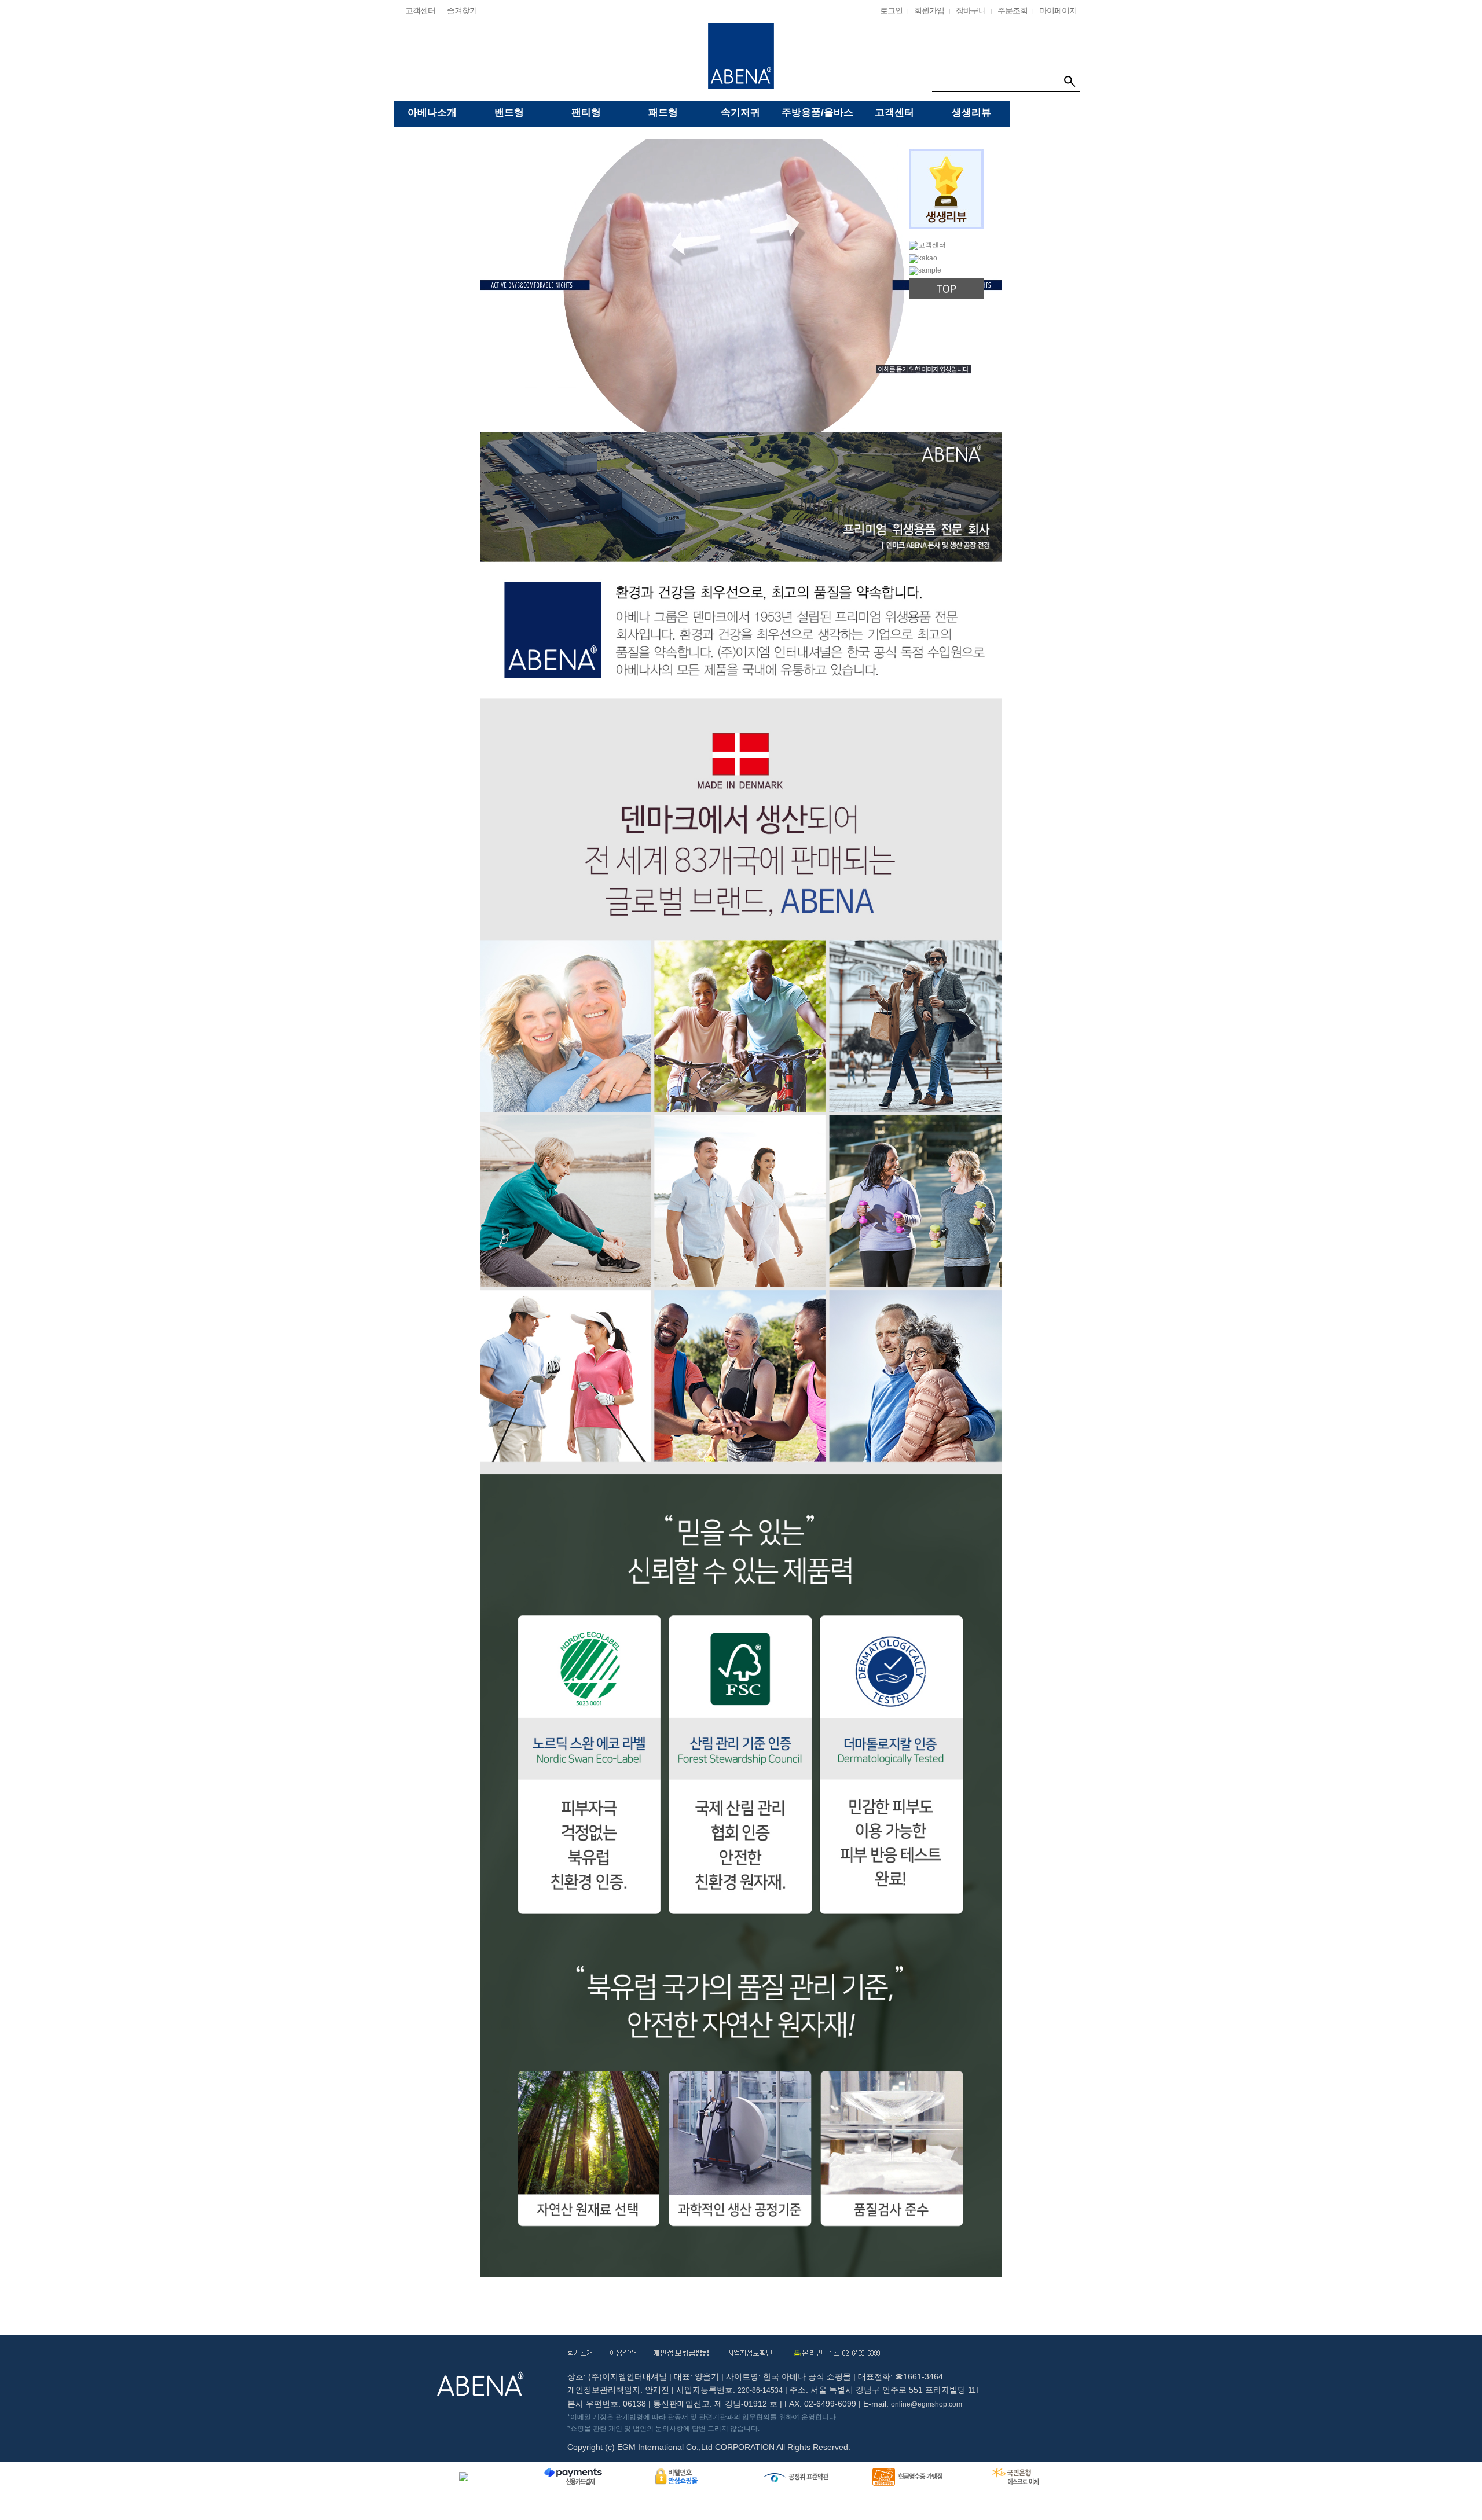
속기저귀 (740, 113)
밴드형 (509, 113)
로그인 (891, 10)
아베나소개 (432, 113)
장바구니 (971, 10)
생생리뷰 (971, 113)
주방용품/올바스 (817, 113)
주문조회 (1013, 10)
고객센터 (420, 10)
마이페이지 (1058, 10)
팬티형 (586, 113)
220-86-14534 (760, 2390)
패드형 (663, 113)
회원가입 (929, 10)
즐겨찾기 (462, 10)
